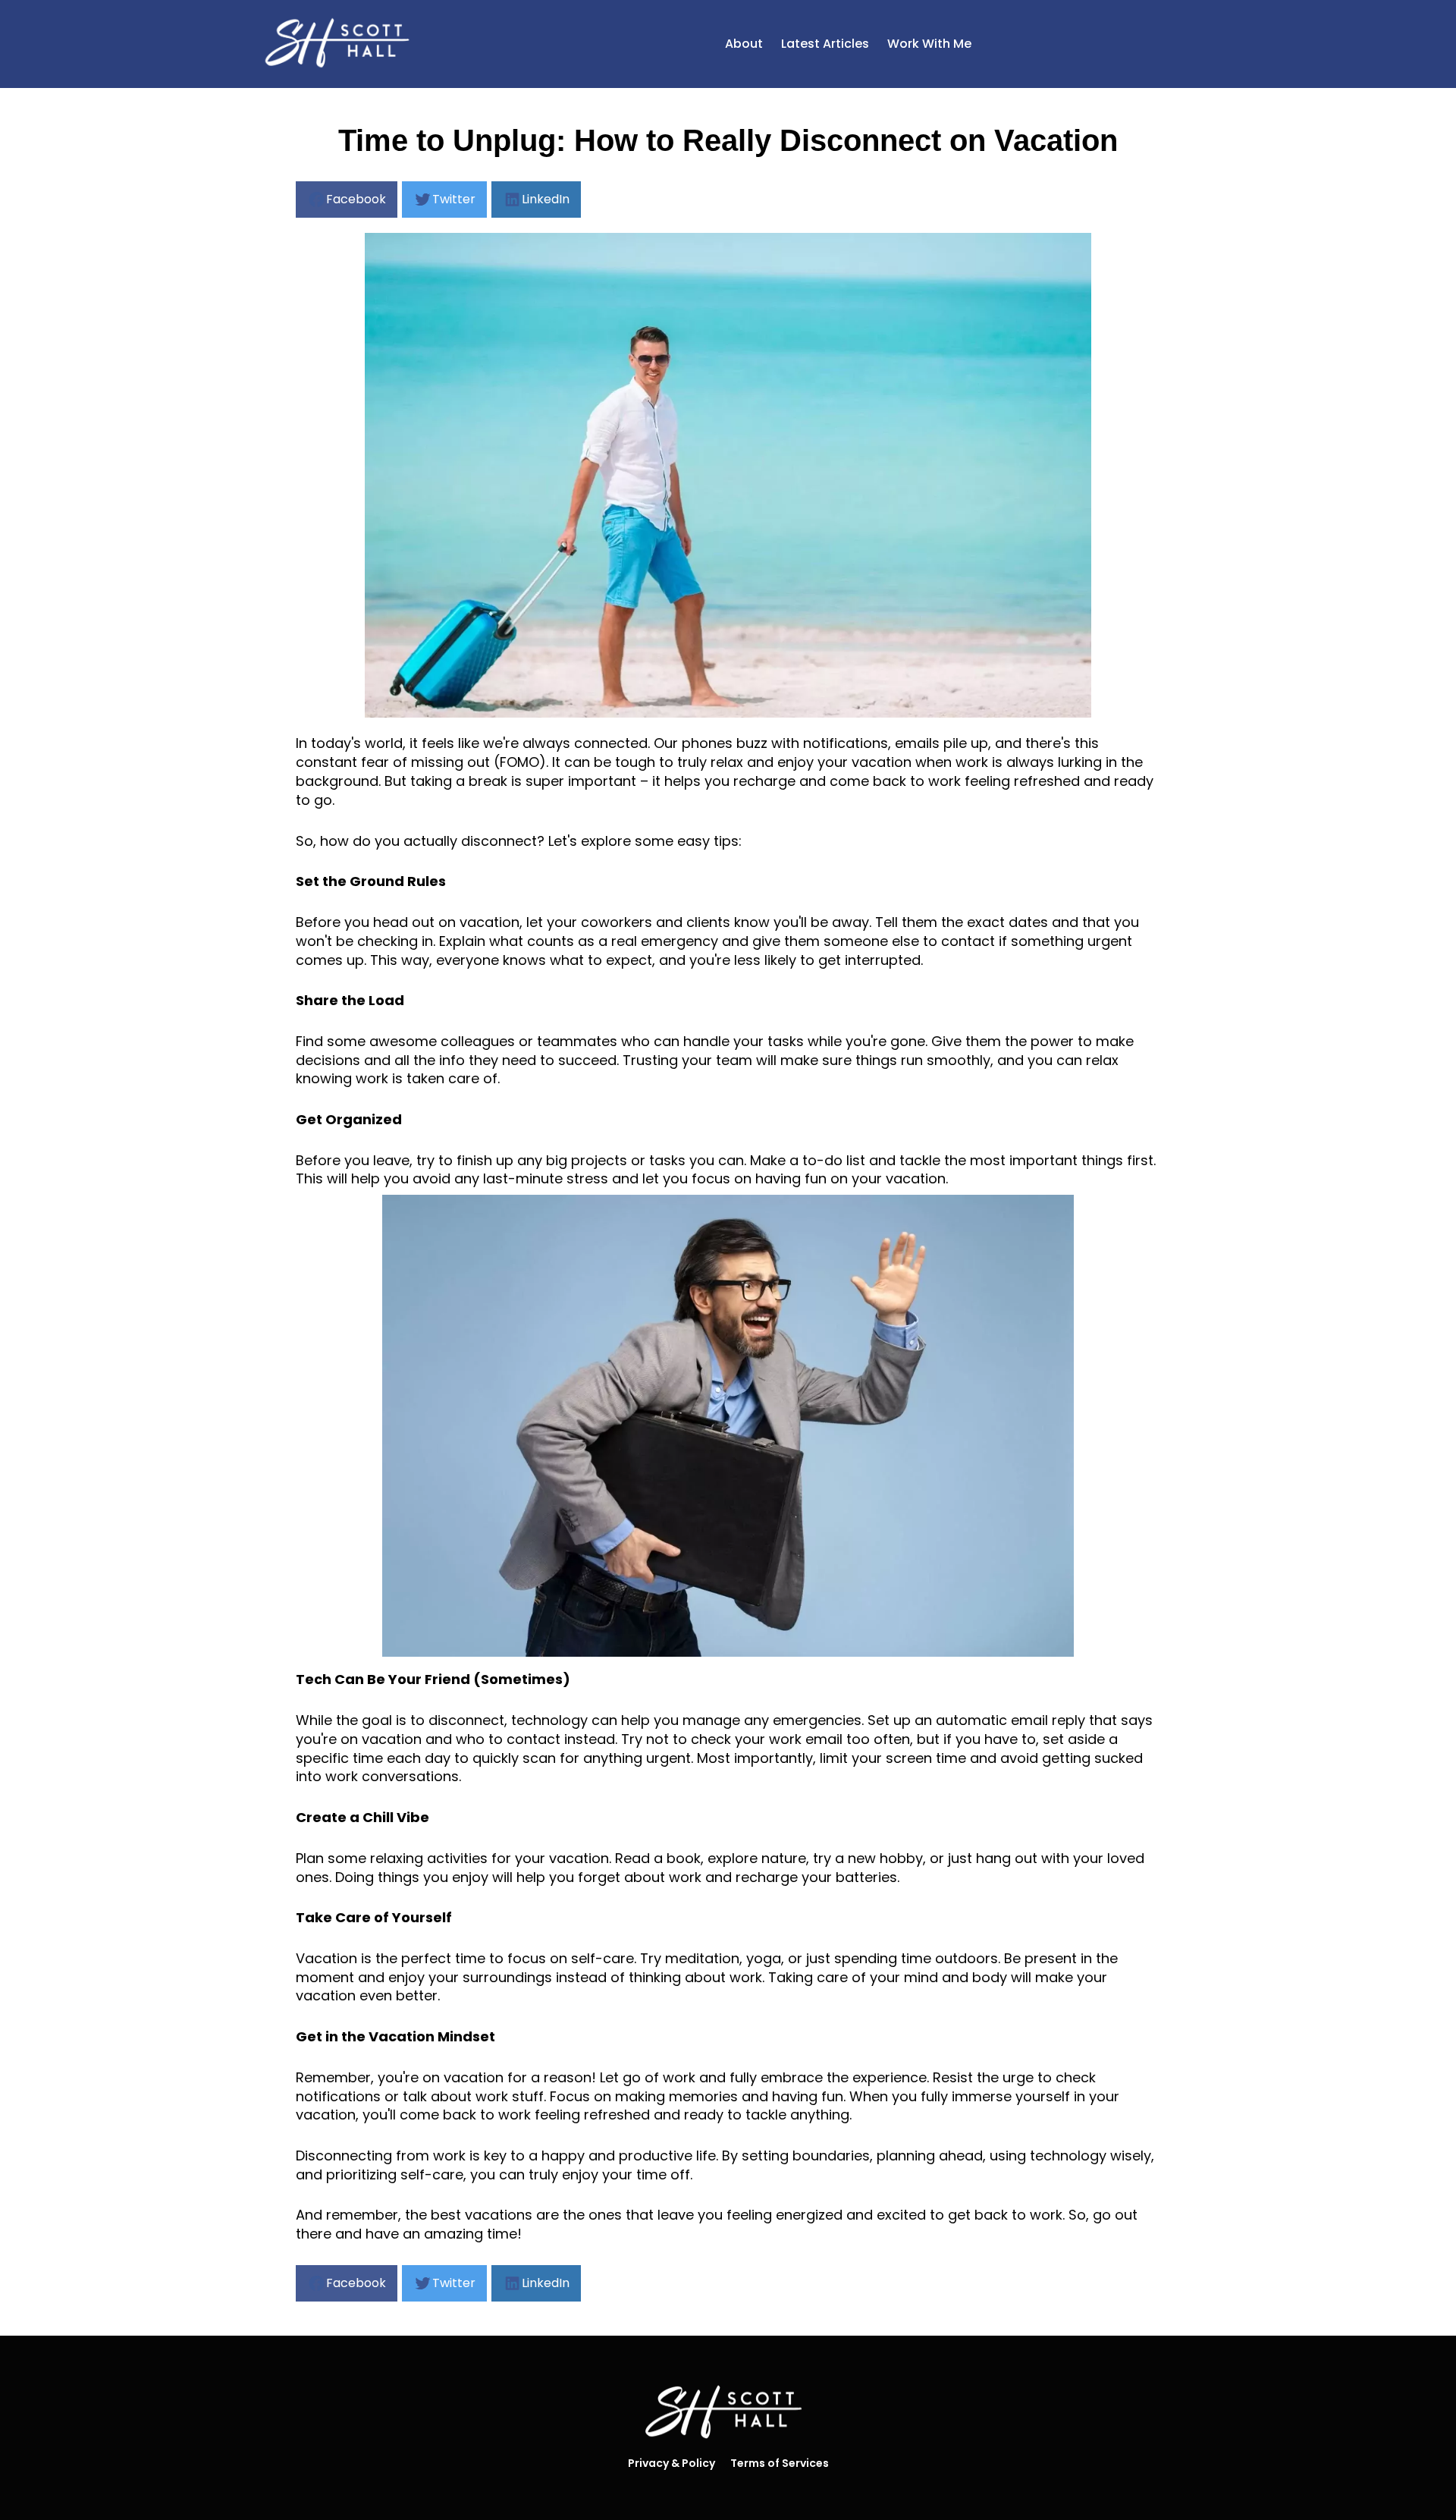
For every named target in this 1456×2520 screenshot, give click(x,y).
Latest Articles (825, 44)
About (744, 44)
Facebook (356, 199)
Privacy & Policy (672, 2463)
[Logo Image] (341, 44)
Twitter (454, 199)
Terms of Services (780, 2463)
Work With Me (929, 44)
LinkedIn (546, 199)
